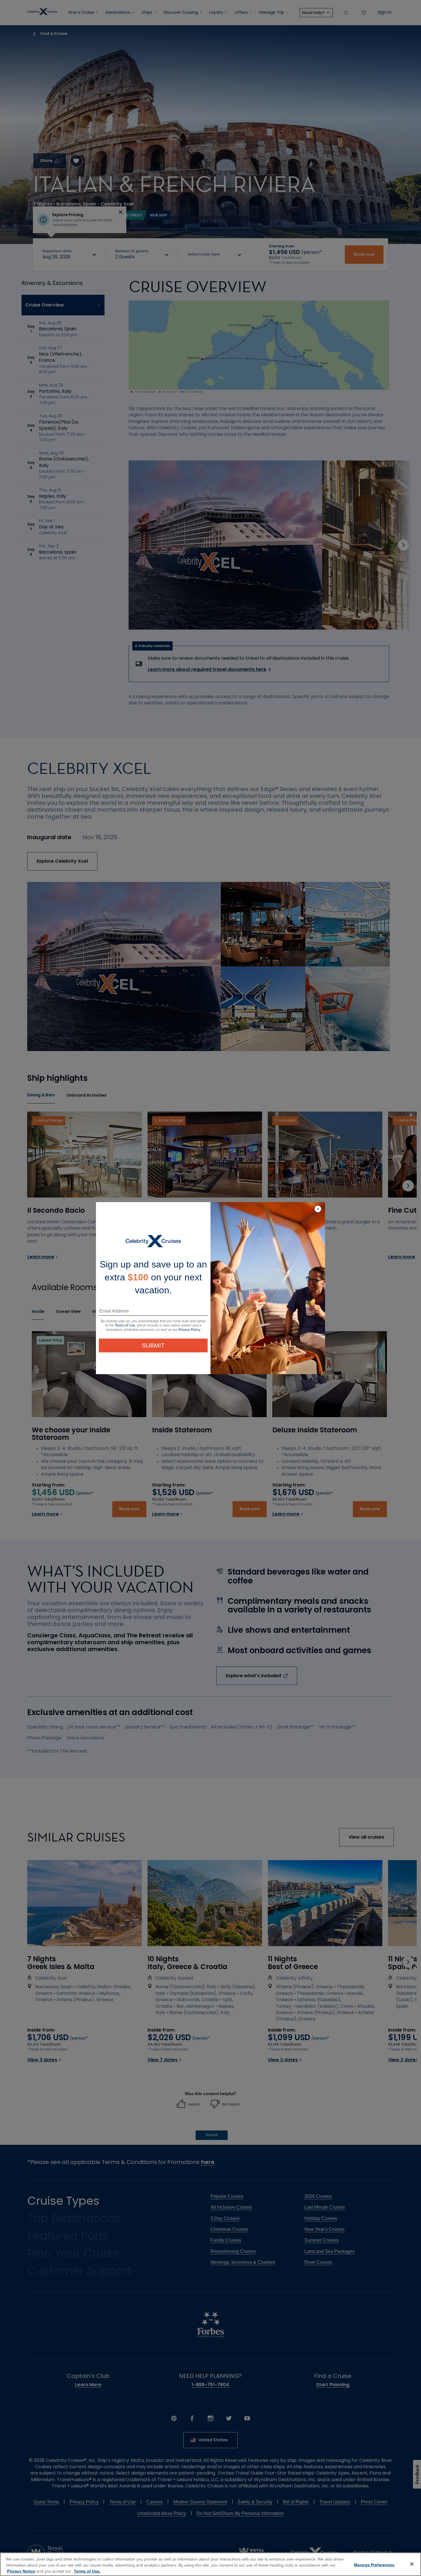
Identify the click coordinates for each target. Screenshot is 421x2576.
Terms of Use (125, 1325)
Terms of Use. (87, 2571)
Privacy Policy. (190, 1330)
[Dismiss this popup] (318, 1209)
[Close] (412, 2564)
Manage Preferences (374, 2565)
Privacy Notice (21, 2571)
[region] (210, 2564)
